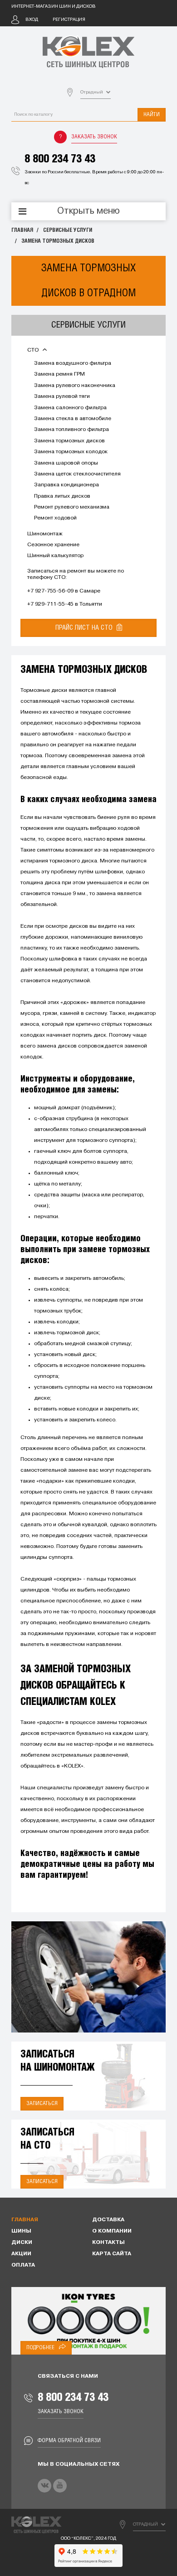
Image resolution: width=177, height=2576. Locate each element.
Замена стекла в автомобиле (73, 419)
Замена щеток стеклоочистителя (77, 474)
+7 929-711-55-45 (50, 604)
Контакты (108, 2243)
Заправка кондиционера (66, 485)
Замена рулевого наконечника (75, 386)
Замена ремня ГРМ (59, 374)
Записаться (42, 2103)
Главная (22, 230)
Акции (21, 2254)
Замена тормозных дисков (58, 241)
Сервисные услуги (68, 230)
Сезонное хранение (53, 545)
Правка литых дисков (62, 496)
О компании (112, 2231)
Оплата (23, 2265)
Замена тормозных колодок (71, 452)
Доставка (108, 2220)
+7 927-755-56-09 (50, 591)
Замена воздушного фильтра (73, 363)
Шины (21, 2231)
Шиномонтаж (45, 534)
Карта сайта (112, 2254)
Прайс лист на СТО (85, 628)
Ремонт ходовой (55, 518)
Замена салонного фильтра (70, 408)
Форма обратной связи (69, 2441)
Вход (32, 20)
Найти (152, 115)
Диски (22, 2243)
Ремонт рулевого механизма (72, 507)
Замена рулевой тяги (62, 397)
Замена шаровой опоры (66, 463)
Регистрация (69, 20)
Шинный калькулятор (55, 556)
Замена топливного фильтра (71, 430)
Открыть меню (88, 211)
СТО (34, 350)
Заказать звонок (94, 137)
